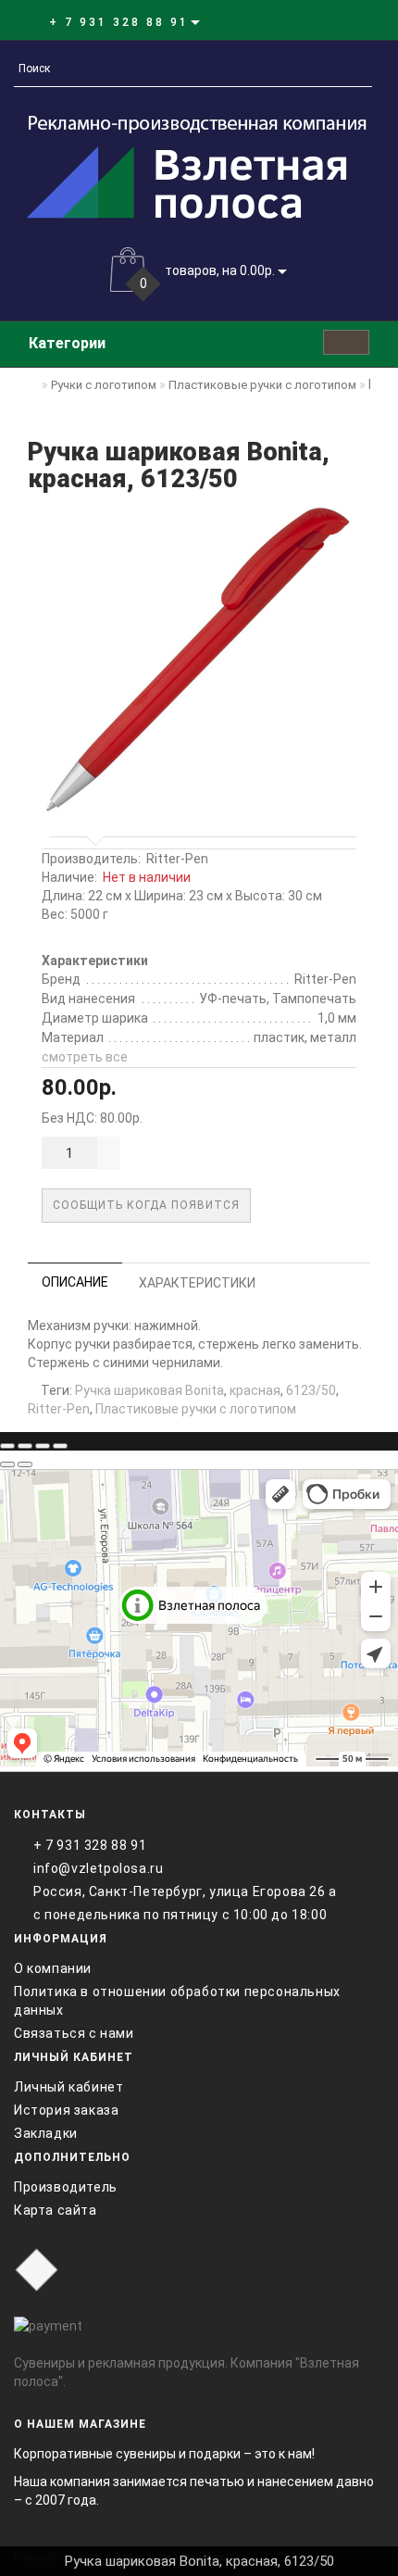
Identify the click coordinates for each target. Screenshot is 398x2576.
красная (255, 1390)
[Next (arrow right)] (25, 1464)
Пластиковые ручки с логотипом (196, 1409)
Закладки (46, 2133)
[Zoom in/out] (60, 1446)
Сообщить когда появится (146, 1205)
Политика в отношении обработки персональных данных (177, 2001)
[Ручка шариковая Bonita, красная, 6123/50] (199, 660)
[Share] (25, 1446)
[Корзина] (328, 21)
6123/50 (311, 1390)
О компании (53, 1968)
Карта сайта (56, 2210)
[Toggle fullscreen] (43, 1446)
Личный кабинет (68, 2087)
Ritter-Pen (177, 859)
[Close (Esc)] (7, 1446)
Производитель (66, 2187)
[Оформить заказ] (350, 21)
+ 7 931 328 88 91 (90, 1845)
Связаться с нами (74, 2033)
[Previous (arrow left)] (7, 1464)
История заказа (66, 2110)
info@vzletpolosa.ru (98, 1868)
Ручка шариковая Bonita (149, 1390)
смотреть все (85, 1057)
